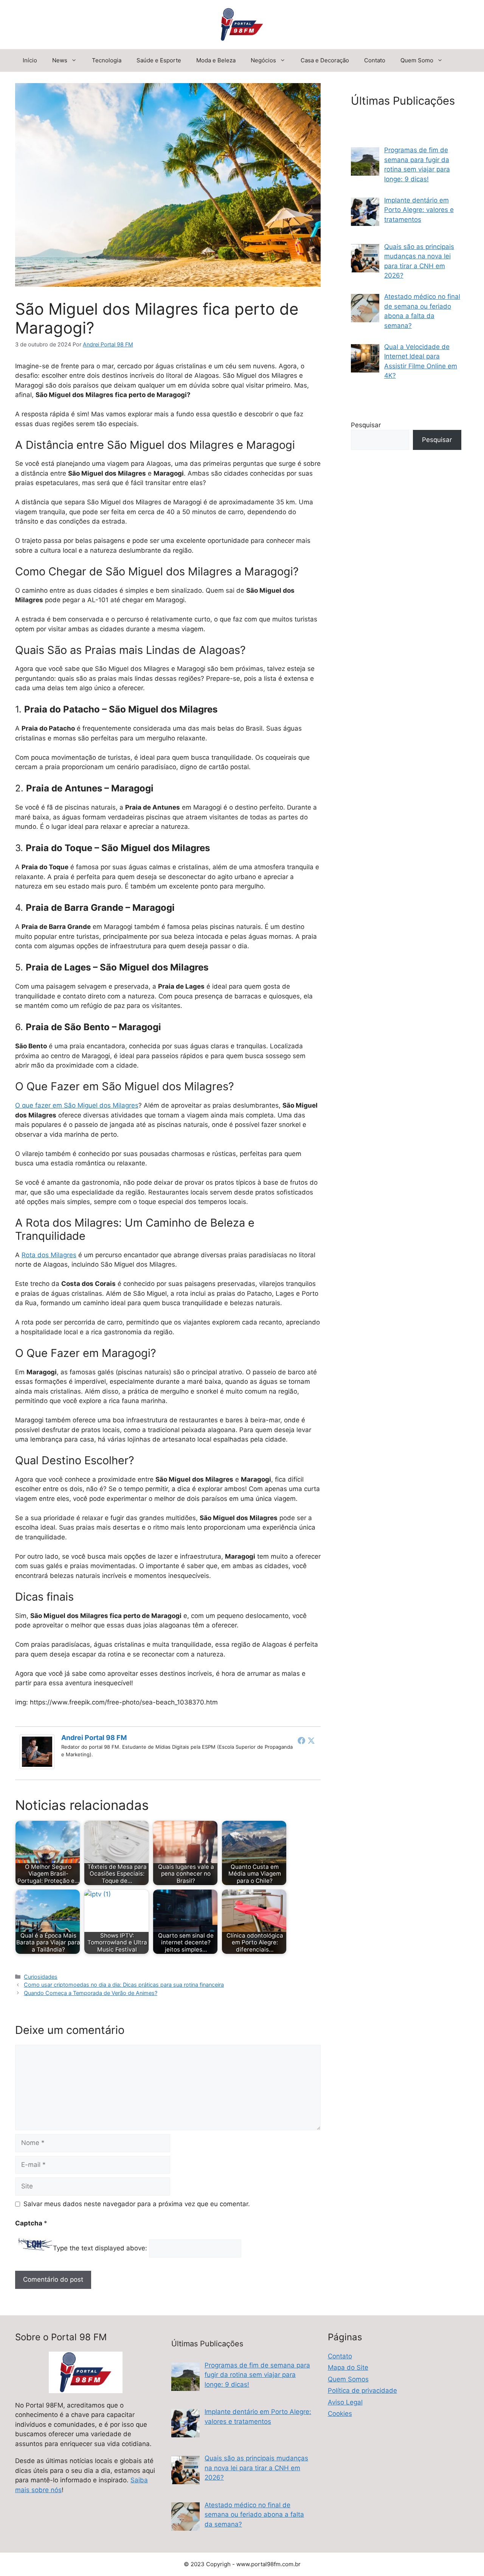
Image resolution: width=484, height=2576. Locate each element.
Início (30, 60)
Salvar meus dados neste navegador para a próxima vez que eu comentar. (137, 2204)
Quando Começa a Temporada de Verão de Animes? (91, 1993)
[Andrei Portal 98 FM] (37, 1767)
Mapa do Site (348, 2367)
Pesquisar (366, 425)
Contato (375, 60)
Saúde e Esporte (159, 60)
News (60, 60)
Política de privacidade (362, 2391)
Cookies (340, 2414)
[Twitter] (311, 1740)
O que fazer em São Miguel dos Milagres (77, 1105)
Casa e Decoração (325, 60)
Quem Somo (417, 60)
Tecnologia (107, 60)
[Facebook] (301, 1740)
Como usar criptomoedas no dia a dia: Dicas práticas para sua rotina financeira (124, 1985)
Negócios (263, 60)
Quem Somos (348, 2379)
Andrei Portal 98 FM (94, 1738)
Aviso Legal (345, 2402)
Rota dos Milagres (49, 1255)
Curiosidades (41, 1977)
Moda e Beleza (216, 60)
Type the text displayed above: (100, 2248)
